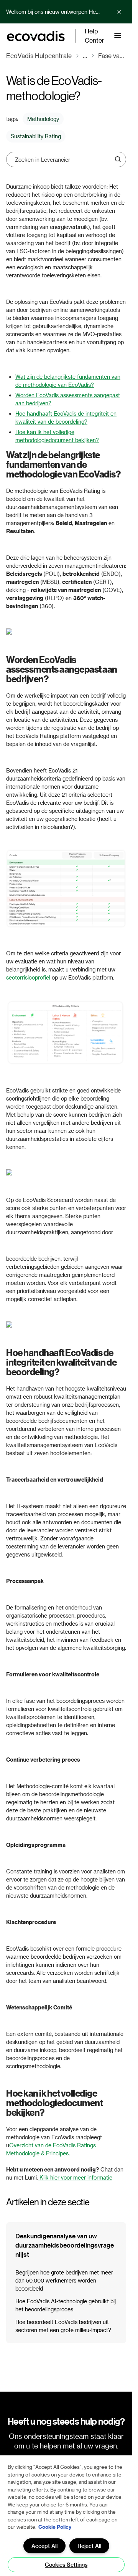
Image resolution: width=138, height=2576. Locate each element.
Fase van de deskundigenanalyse (112, 56)
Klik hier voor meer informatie (76, 2177)
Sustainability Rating (36, 136)
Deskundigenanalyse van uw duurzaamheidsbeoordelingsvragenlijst (65, 2245)
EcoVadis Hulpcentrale (39, 56)
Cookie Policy (55, 2527)
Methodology (43, 119)
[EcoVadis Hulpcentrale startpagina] (36, 36)
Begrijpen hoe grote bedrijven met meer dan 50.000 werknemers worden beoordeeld (64, 2280)
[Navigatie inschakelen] (117, 36)
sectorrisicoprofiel (28, 977)
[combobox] (63, 159)
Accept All (44, 2546)
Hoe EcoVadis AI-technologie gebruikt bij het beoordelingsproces (66, 2305)
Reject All (89, 2546)
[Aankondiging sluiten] (119, 12)
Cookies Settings (66, 2565)
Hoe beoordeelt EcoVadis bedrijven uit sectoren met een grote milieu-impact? (63, 2326)
